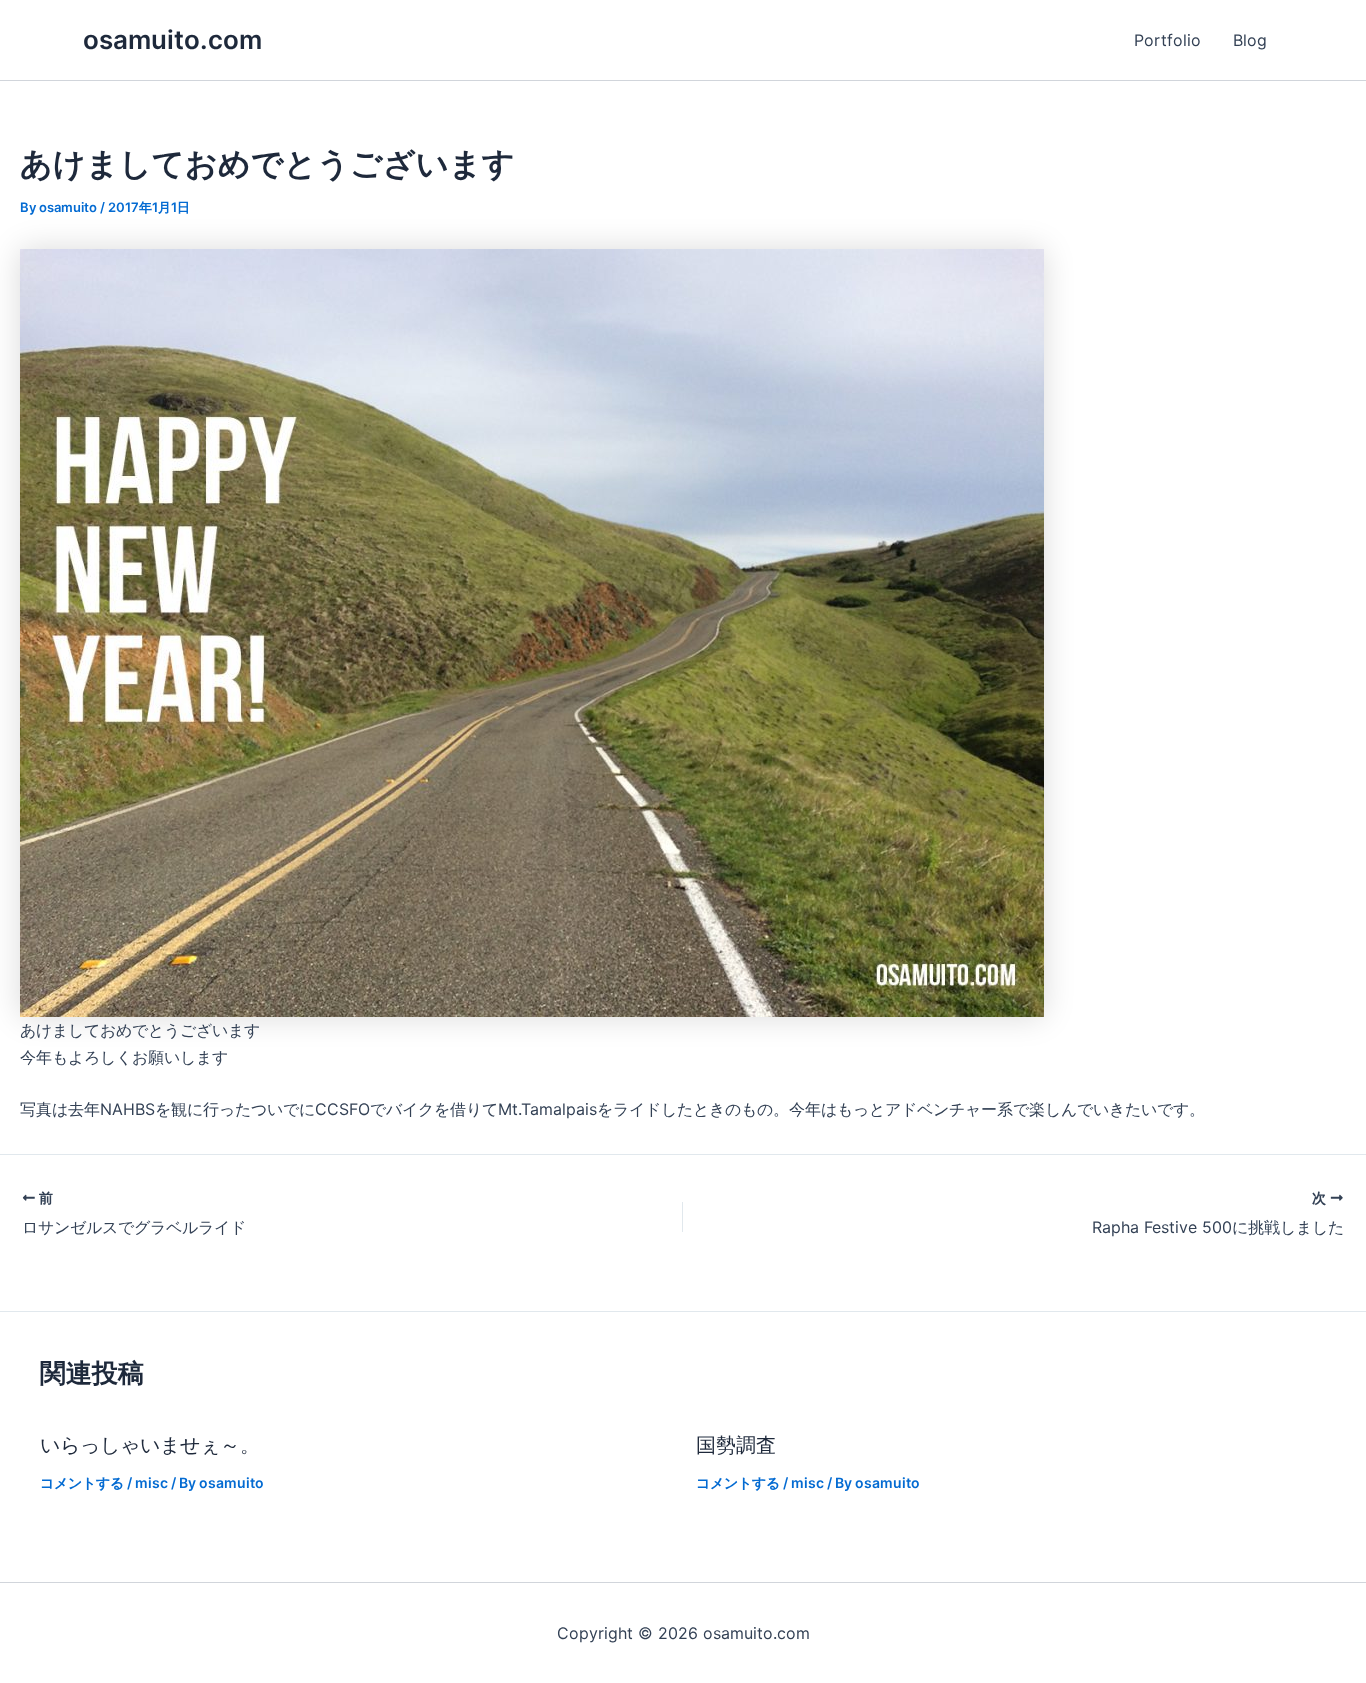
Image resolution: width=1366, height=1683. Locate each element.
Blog (1250, 40)
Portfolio (1167, 40)
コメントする (82, 1482)
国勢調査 (736, 1445)
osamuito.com (172, 39)
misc (151, 1482)
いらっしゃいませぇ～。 (150, 1445)
